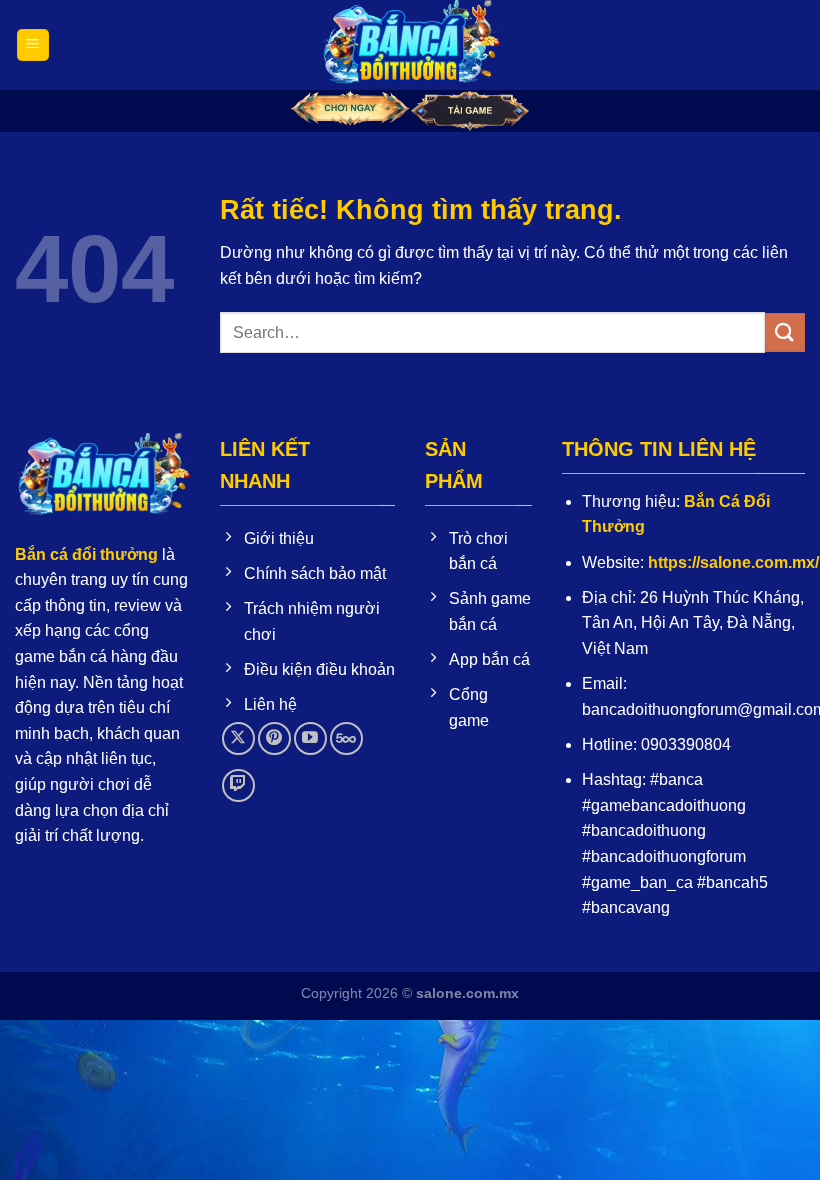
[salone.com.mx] (410, 45)
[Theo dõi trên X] (238, 738)
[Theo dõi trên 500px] (346, 738)
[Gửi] (785, 332)
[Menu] (33, 45)
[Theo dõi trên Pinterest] (274, 738)
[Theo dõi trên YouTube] (310, 738)
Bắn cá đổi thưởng (86, 554)
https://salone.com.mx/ (733, 562)
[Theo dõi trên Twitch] (238, 785)
